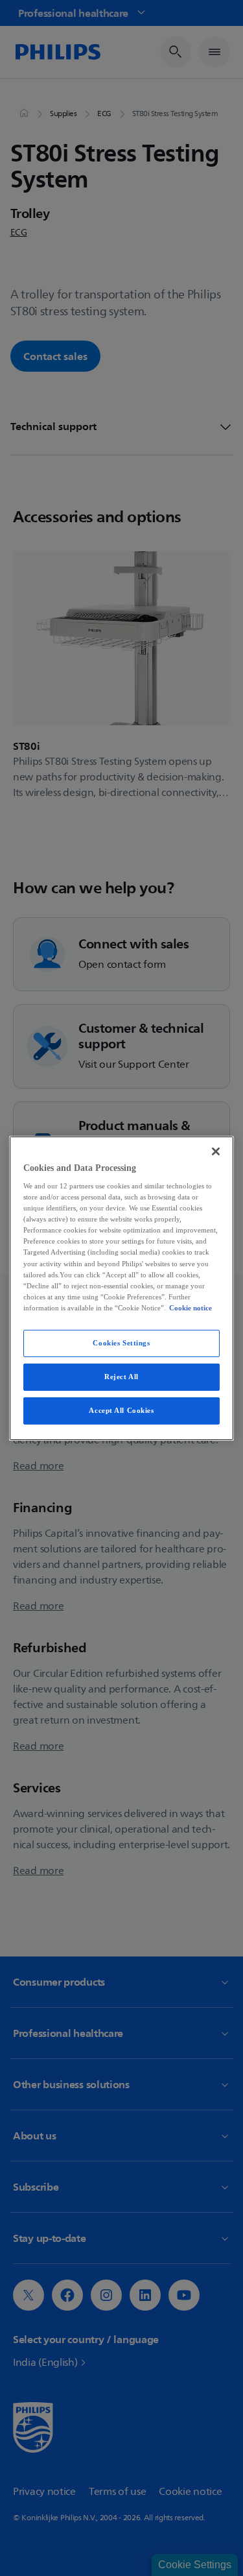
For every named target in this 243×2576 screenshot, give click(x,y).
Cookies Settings (121, 1343)
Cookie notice (191, 1308)
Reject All (121, 1377)
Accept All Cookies (121, 1410)
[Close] (216, 1151)
